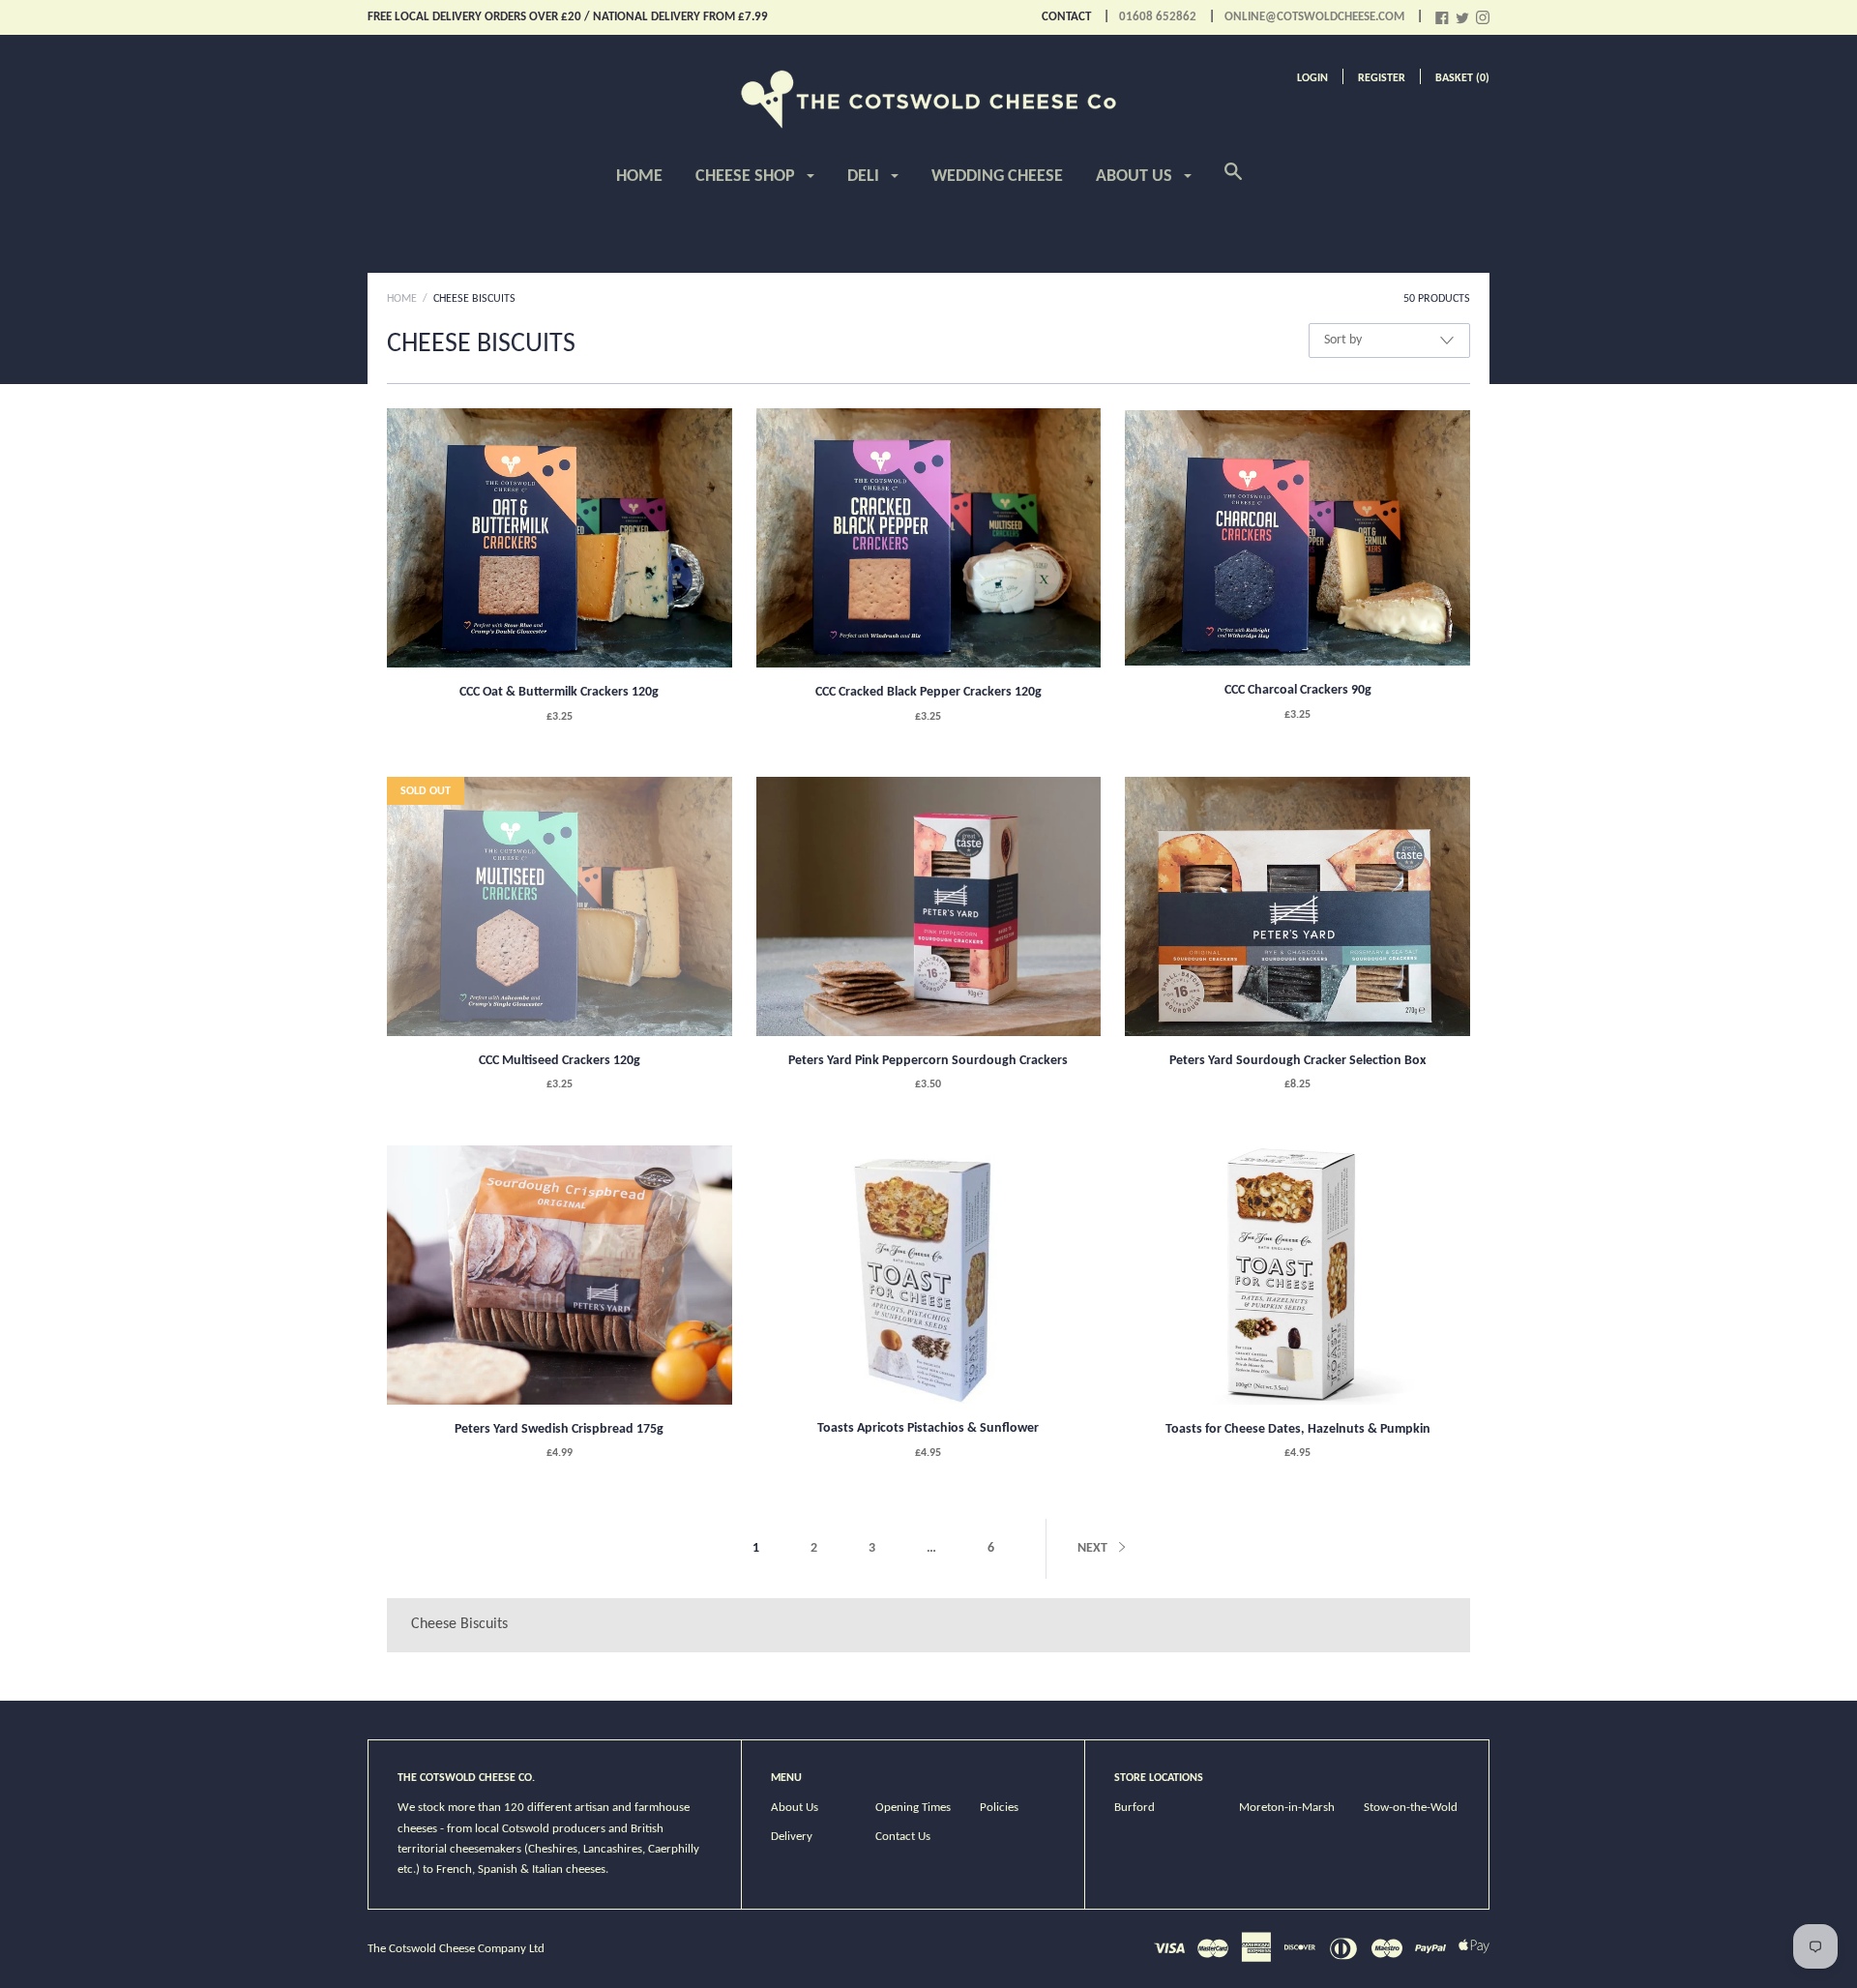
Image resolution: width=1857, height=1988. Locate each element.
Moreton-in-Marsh (1287, 1808)
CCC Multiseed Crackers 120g (560, 1061)
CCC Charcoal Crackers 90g (1298, 690)
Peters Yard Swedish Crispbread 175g (559, 1429)
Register (1382, 78)
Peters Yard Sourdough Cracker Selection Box (1297, 1061)
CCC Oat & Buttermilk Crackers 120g (559, 692)
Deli (865, 177)
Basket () (1462, 78)
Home (639, 177)
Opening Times (913, 1808)
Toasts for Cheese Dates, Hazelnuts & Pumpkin (1298, 1429)
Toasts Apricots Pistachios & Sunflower (928, 1428)
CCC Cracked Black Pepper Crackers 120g (928, 692)
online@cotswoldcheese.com (1314, 17)
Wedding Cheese (997, 177)
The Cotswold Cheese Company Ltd (456, 1949)
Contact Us (903, 1837)
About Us (1136, 177)
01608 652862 (1158, 17)
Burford (1135, 1808)
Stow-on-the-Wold (1411, 1808)
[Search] (1233, 183)
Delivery (792, 1837)
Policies (999, 1808)
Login (1312, 78)
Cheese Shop (747, 177)
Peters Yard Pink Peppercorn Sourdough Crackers (928, 1061)
